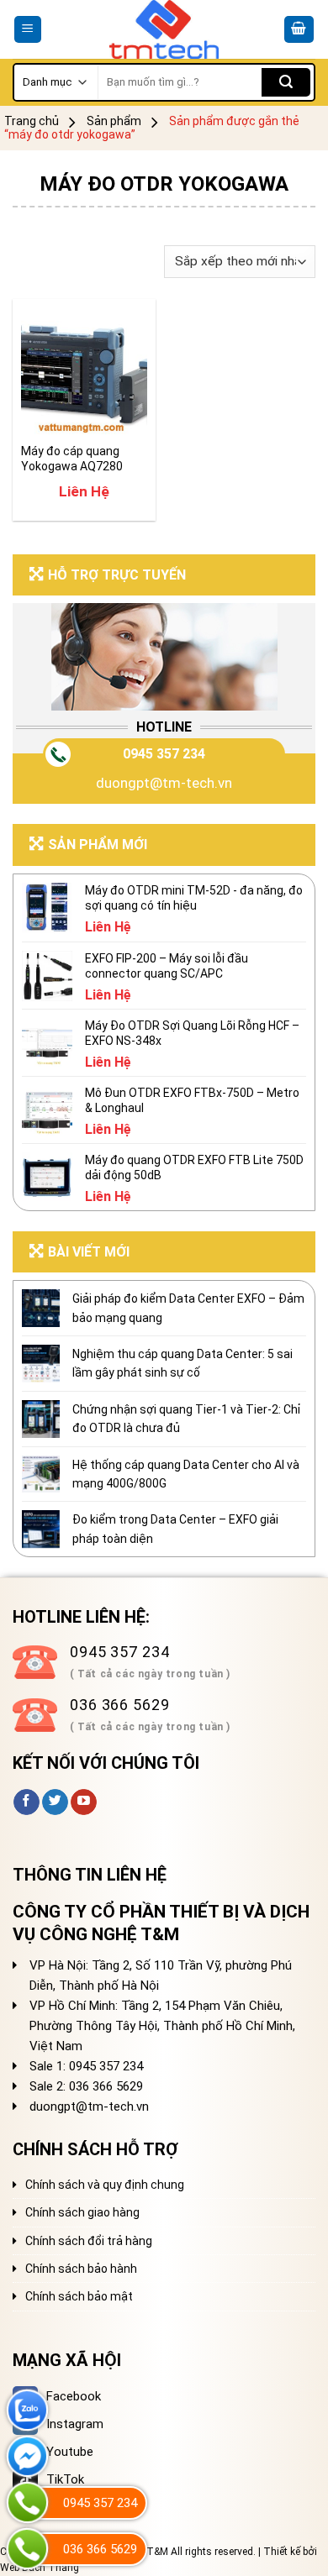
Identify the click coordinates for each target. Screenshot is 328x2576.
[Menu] (28, 30)
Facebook (74, 2396)
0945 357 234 (164, 754)
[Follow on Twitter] (55, 1802)
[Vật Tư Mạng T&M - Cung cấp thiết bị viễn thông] (164, 29)
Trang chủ (32, 121)
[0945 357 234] (27, 2503)
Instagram (75, 2424)
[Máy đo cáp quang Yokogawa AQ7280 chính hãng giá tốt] (84, 370)
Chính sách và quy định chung (105, 2185)
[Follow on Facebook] (26, 1802)
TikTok (65, 2479)
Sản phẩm (114, 121)
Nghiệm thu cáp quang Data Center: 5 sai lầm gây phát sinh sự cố (183, 1363)
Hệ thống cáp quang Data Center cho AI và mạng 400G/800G (186, 1474)
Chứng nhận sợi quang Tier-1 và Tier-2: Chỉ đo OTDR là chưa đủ (186, 1419)
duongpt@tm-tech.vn (164, 783)
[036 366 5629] (27, 2549)
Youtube (70, 2452)
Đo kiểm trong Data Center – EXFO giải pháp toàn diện (175, 1529)
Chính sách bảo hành (81, 2269)
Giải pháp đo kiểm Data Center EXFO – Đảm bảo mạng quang (188, 1308)
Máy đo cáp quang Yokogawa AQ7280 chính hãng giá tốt (72, 459)
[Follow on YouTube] (84, 1802)
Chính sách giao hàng (82, 2212)
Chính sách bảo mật (79, 2296)
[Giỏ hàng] (299, 30)
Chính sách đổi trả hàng (89, 2241)
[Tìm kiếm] (286, 82)
